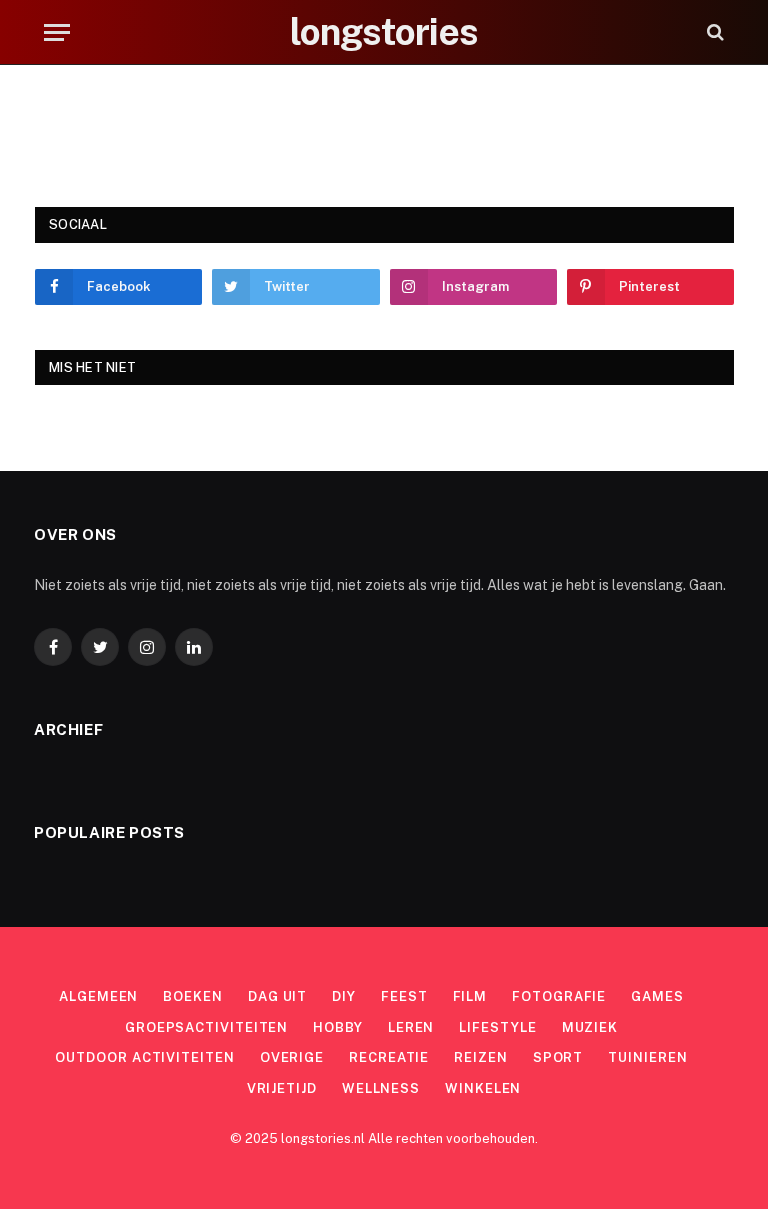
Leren (411, 1027)
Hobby (338, 1027)
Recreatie (389, 1057)
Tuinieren (647, 1057)
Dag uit (277, 996)
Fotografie (559, 996)
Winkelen (483, 1088)
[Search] (713, 32)
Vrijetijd (282, 1088)
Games (657, 996)
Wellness (381, 1088)
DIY (344, 996)
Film (470, 996)
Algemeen (98, 996)
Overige (292, 1057)
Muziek (590, 1027)
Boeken (192, 996)
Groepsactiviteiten (206, 1027)
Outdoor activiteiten (144, 1057)
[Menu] (57, 32)
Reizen (480, 1057)
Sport (558, 1057)
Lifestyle (497, 1027)
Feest (404, 996)
